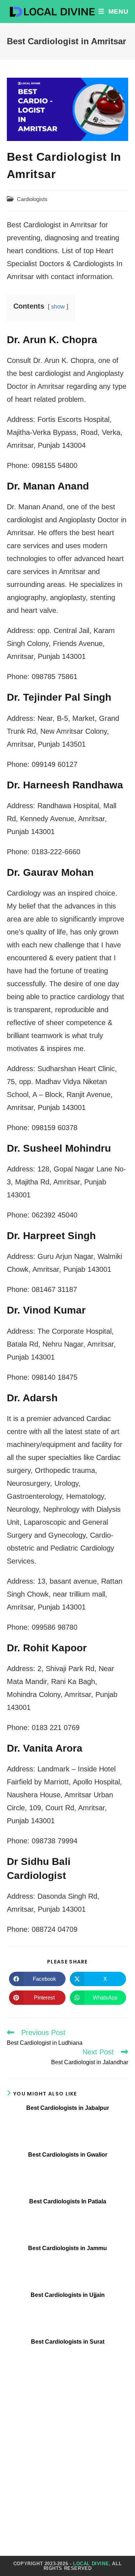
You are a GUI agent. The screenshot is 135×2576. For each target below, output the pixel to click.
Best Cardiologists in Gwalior (68, 2155)
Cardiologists (32, 199)
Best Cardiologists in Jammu (67, 2248)
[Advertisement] (67, 2456)
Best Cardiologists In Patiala (68, 2201)
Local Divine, (92, 2564)
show (58, 307)
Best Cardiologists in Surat (68, 2342)
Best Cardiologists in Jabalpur (68, 2108)
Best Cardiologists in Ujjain (68, 2295)
